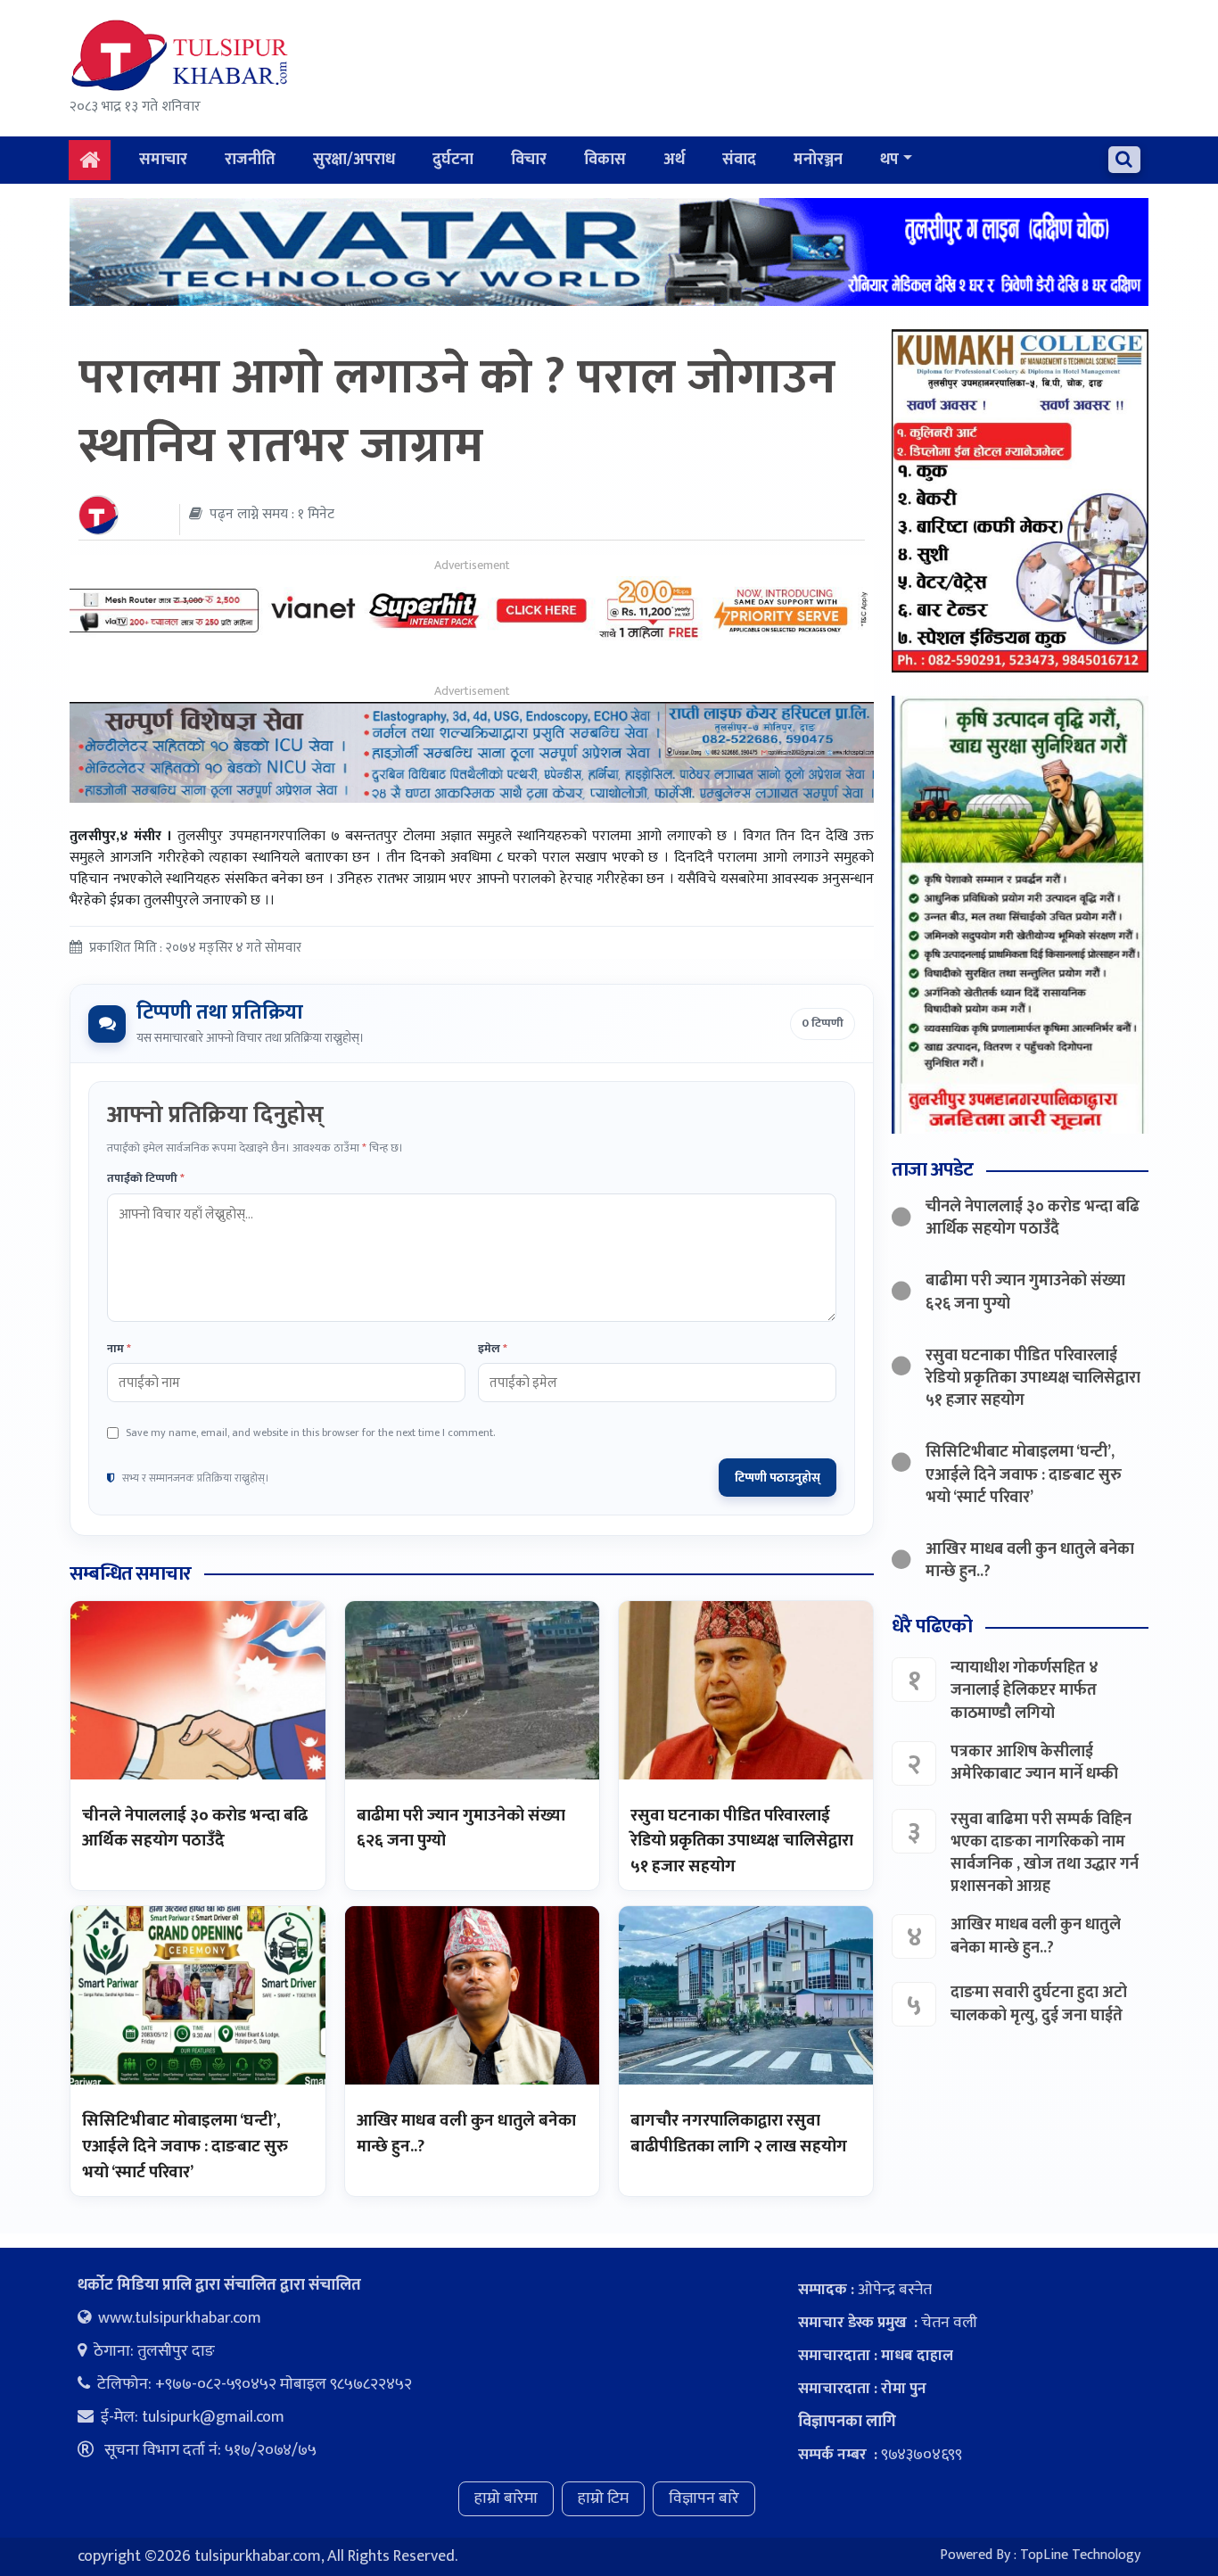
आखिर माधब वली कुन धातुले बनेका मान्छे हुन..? (466, 2134)
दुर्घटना (453, 160)
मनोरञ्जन (818, 160)
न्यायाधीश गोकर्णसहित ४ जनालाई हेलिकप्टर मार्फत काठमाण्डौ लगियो (1025, 1690)
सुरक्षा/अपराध (354, 160)
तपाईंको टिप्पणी (146, 1179)
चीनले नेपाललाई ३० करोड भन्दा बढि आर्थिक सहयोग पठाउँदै (195, 1829)
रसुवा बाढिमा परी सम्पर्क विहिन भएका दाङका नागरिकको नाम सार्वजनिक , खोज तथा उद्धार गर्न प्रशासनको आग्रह (1045, 1854)
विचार (529, 160)
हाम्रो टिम (603, 2498)
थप (889, 160)
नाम (119, 1350)
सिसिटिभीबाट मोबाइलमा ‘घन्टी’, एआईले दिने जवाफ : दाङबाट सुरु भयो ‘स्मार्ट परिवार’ (185, 2146)
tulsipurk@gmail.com (213, 2417)
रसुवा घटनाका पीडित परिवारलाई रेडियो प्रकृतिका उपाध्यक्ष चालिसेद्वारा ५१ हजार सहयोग (742, 1841)
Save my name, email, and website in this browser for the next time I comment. (310, 1432)
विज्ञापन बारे (704, 2498)
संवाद (739, 160)
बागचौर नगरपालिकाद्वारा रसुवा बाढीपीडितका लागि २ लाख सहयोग (739, 2134)
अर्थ (674, 160)
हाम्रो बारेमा (506, 2498)
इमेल (493, 1350)
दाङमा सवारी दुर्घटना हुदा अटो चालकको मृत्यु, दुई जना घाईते (1039, 2004)
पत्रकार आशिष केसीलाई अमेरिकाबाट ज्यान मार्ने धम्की (1034, 1763)
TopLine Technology (1080, 2555)
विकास (605, 160)
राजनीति (250, 160)
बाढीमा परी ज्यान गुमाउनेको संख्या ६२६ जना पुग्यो (461, 1829)
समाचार (163, 160)
